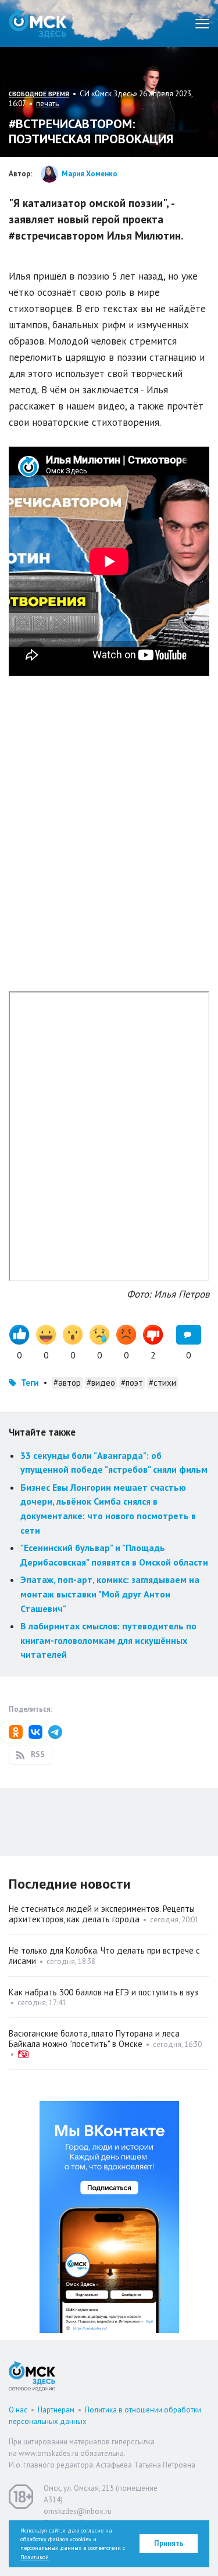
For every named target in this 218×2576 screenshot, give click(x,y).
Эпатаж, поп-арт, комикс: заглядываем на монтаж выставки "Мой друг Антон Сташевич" (110, 1594)
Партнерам (56, 2410)
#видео (101, 1383)
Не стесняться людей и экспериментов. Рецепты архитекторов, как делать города (102, 1914)
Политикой (35, 2557)
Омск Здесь (38, 23)
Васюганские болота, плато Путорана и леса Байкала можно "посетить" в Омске (94, 2039)
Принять (169, 2543)
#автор (67, 1383)
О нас (18, 2410)
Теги (30, 1383)
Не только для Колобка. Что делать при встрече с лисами (104, 1956)
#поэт (132, 1383)
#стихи (162, 1383)
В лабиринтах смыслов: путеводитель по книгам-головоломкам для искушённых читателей (108, 1640)
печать (47, 104)
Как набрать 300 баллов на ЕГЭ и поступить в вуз (103, 1992)
